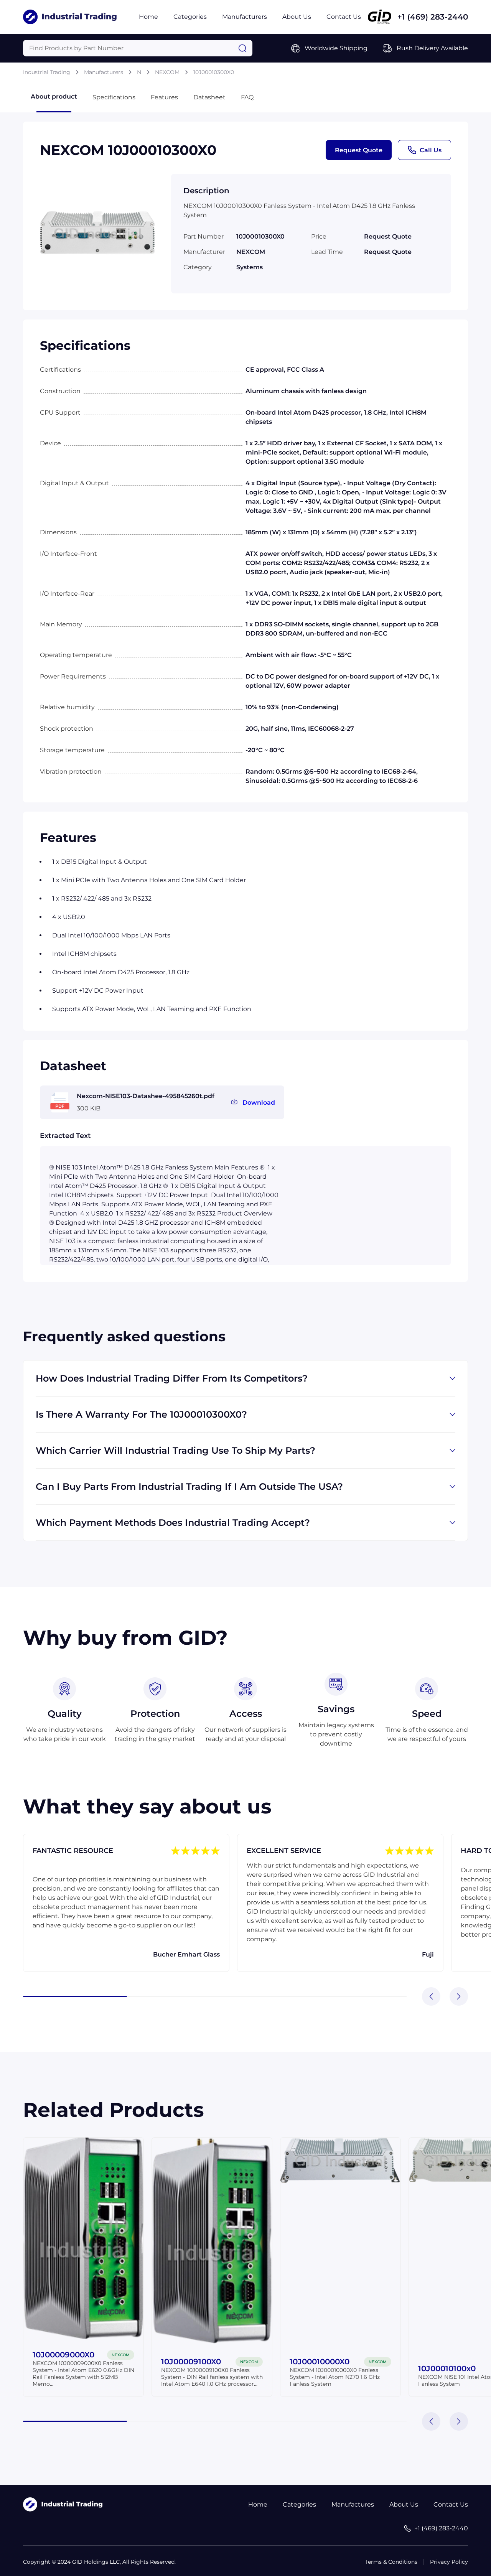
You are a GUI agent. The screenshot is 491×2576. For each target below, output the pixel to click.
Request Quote (359, 150)
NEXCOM (167, 72)
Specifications (114, 97)
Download (259, 1103)
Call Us (431, 150)
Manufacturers (245, 17)
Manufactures (353, 2504)
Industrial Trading (47, 72)
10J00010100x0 (447, 2368)
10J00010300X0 (214, 72)
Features (164, 97)
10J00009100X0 (191, 2362)
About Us (297, 17)
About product (54, 96)
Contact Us (344, 17)
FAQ (247, 97)
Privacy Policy (449, 2562)
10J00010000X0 (320, 2362)
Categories (190, 17)
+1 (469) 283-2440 (433, 17)
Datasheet (209, 97)
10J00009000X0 (63, 2355)
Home (148, 17)
